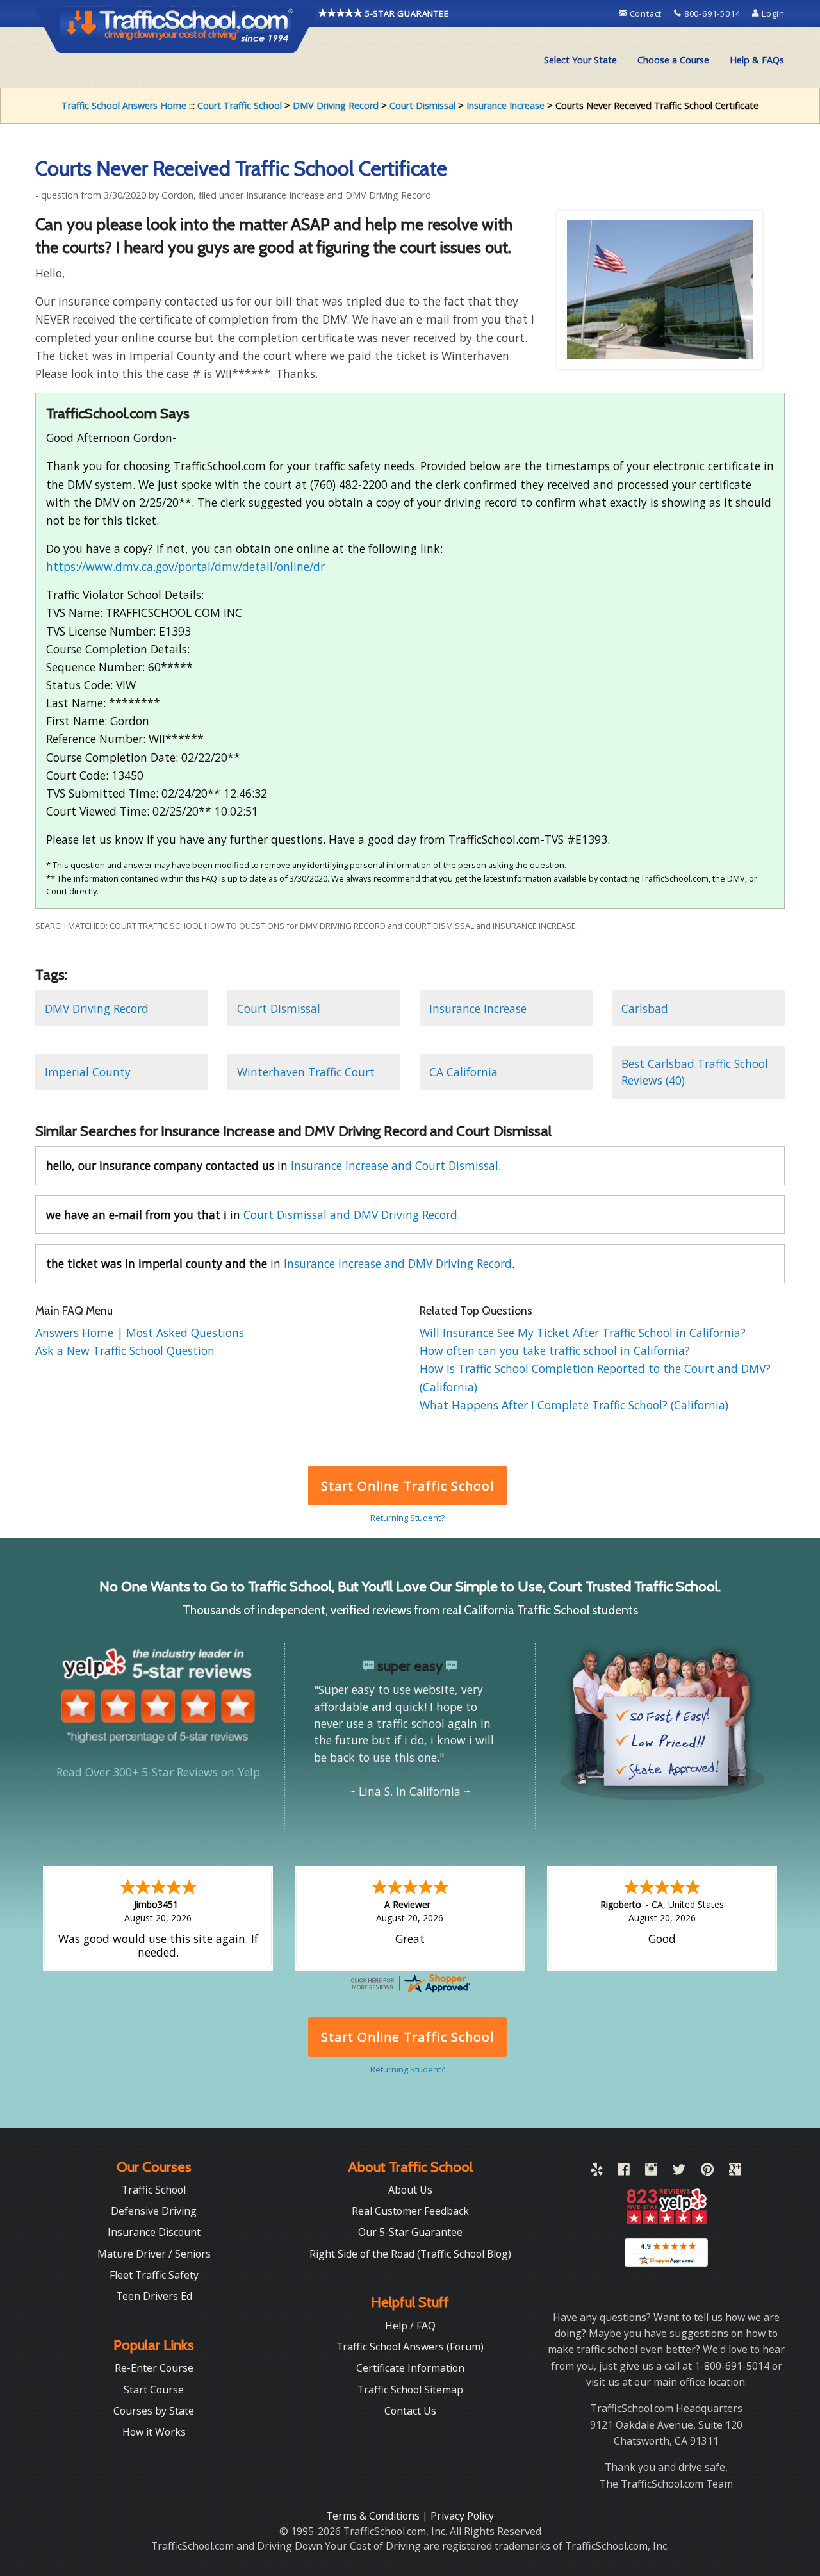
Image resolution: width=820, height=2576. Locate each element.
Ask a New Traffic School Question (125, 1350)
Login (772, 13)
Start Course (154, 2390)
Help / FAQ (410, 2326)
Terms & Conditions (374, 2516)
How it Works (154, 2432)
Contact (646, 13)
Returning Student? (407, 1518)
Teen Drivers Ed (154, 2296)
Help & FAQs (757, 60)
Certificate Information (410, 2368)
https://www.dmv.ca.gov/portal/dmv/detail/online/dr (185, 566)
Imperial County (88, 1072)
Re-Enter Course (154, 2368)
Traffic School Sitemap (410, 2390)
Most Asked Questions (185, 1333)
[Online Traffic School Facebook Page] (624, 2172)
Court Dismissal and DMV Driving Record (350, 1215)
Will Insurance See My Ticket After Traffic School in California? (583, 1333)
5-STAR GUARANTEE (406, 13)
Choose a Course (673, 60)
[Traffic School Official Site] (177, 29)
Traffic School (154, 2190)
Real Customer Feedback (410, 2211)
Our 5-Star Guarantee (410, 2232)
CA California (463, 1072)
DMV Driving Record (336, 105)
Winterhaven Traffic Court (306, 1072)
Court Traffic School (240, 105)
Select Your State (580, 60)
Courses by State (154, 2411)
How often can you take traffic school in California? (555, 1350)
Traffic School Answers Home (124, 105)
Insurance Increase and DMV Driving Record (398, 1263)
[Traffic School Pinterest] (707, 2172)
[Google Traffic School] (735, 2172)
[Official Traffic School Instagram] (651, 2172)
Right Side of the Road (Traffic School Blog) (410, 2254)
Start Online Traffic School (407, 1486)
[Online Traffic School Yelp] (597, 2172)
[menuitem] (580, 60)
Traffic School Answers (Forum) (410, 2347)
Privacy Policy (462, 2516)
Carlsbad (645, 1008)
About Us (410, 2190)
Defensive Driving (154, 2211)
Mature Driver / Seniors (154, 2254)
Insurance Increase (505, 105)
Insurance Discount (154, 2232)
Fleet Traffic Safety (154, 2275)
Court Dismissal (422, 105)
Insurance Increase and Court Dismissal (395, 1165)
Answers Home (76, 1333)
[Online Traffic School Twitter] (679, 2172)
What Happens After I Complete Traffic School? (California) (574, 1405)
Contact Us (410, 2411)
